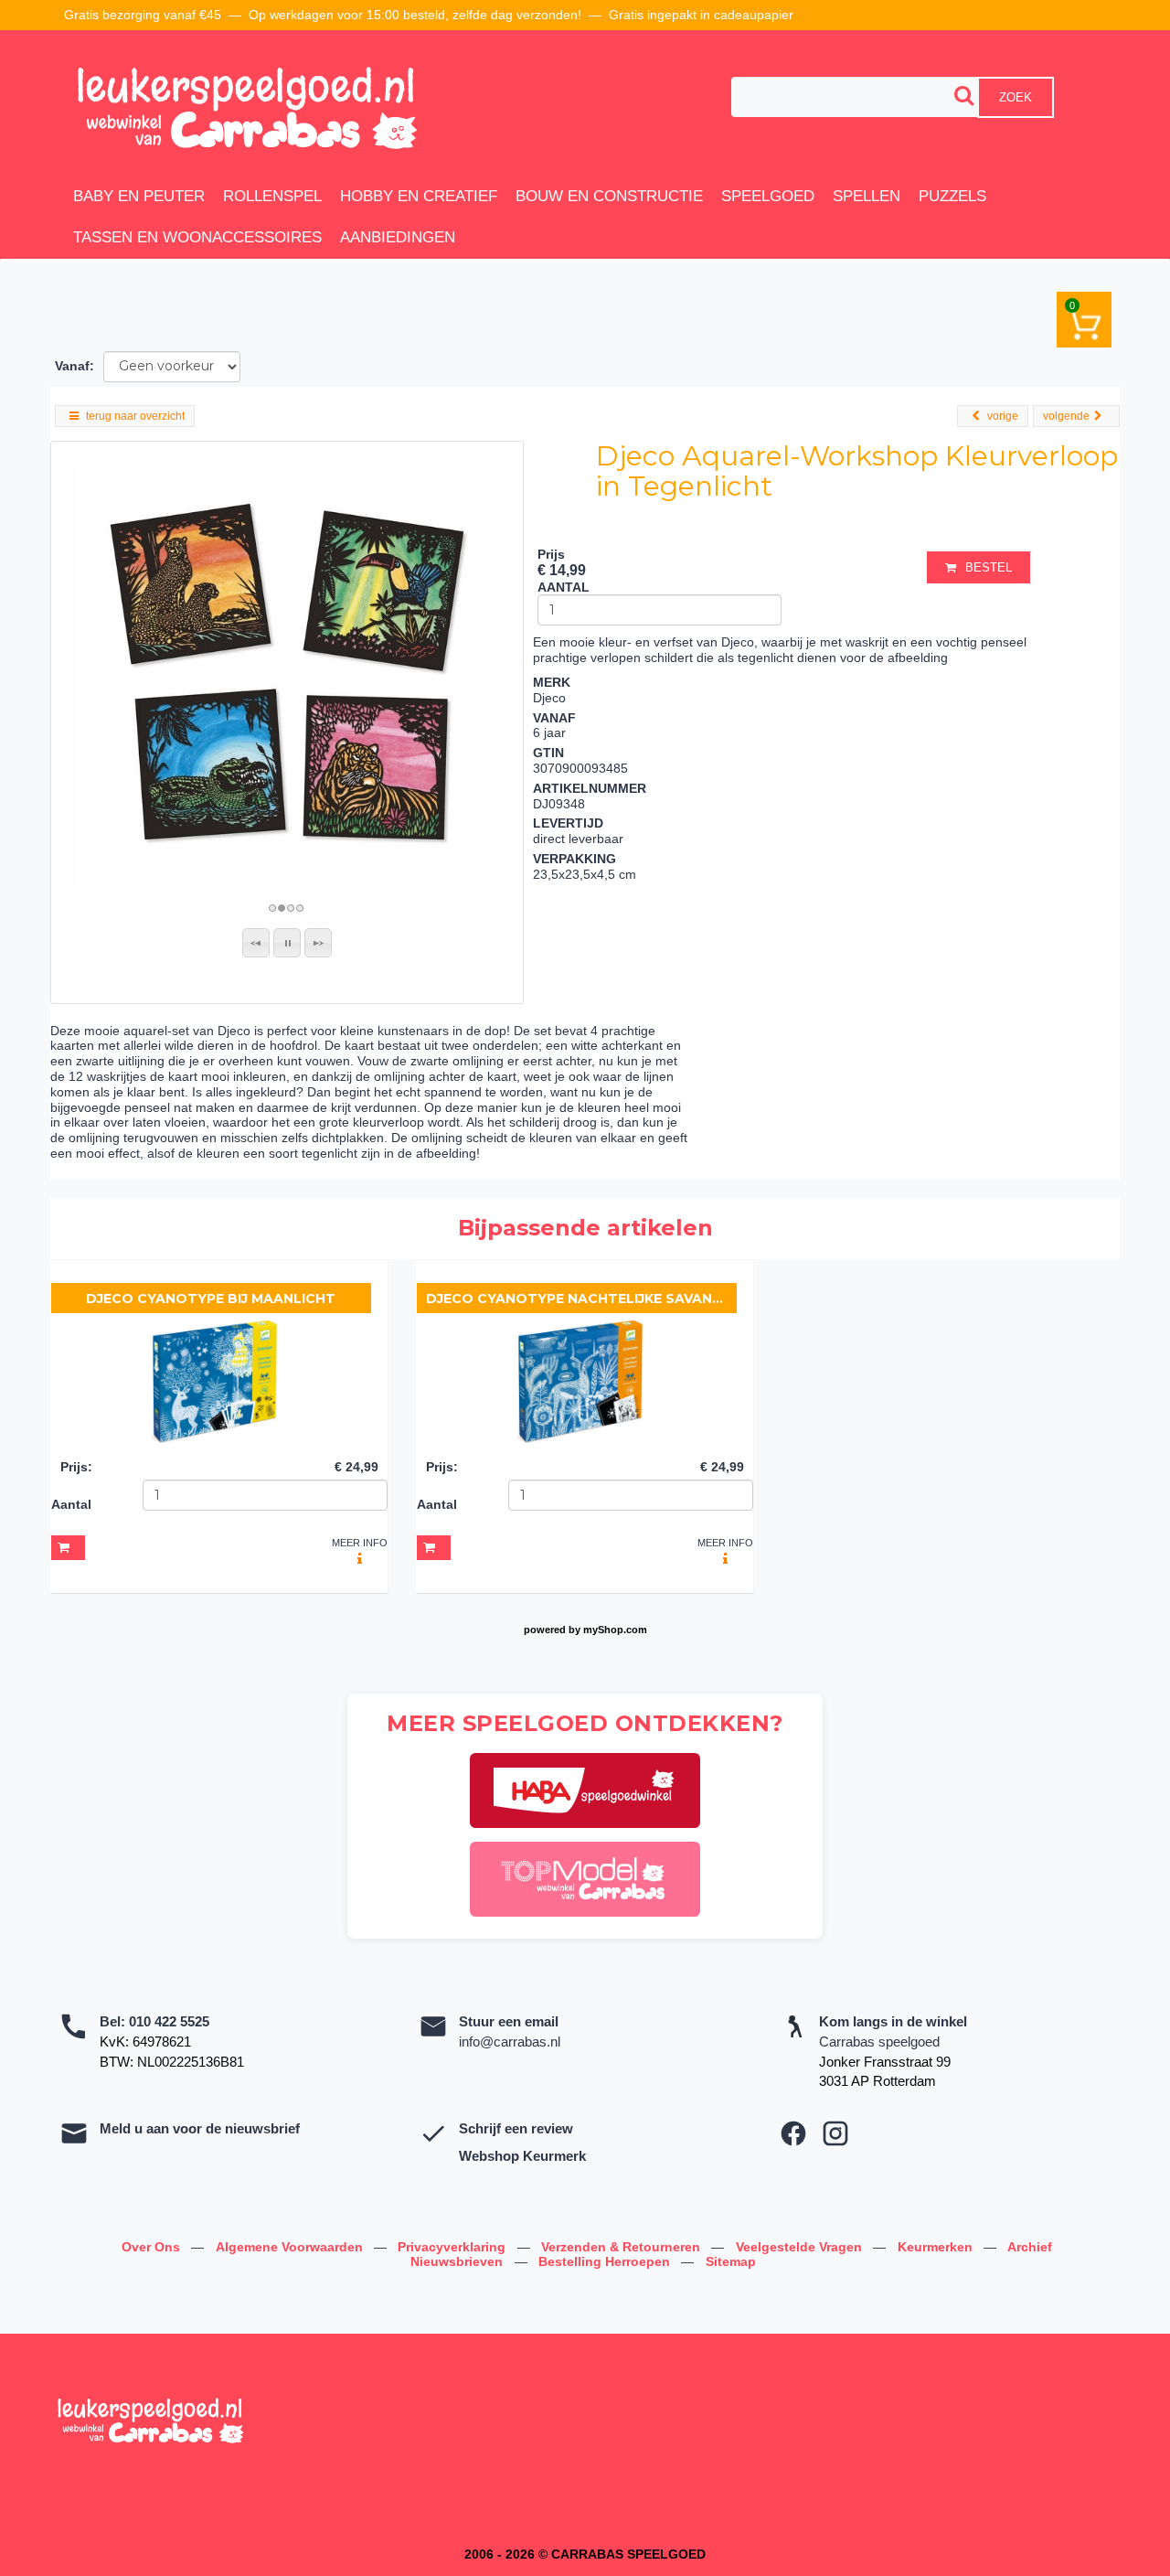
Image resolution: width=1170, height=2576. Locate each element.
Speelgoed (768, 196)
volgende (1066, 416)
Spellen (867, 196)
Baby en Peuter (139, 196)
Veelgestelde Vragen (801, 2247)
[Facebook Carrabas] (793, 2133)
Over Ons (153, 2247)
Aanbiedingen (398, 237)
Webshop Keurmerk (522, 2156)
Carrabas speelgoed (879, 2042)
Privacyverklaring (453, 2247)
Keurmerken (937, 2247)
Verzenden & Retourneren (622, 2247)
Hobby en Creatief (419, 196)
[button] (256, 943)
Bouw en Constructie (609, 196)
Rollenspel (272, 196)
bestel (989, 567)
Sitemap (731, 2261)
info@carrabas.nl (510, 2042)
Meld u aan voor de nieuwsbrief (200, 2128)
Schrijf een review (516, 2128)
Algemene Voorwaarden (291, 2247)
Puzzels (952, 196)
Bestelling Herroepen (606, 2261)
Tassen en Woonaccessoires (197, 237)
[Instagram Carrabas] (835, 2133)
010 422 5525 (169, 2021)
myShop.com (615, 1630)
